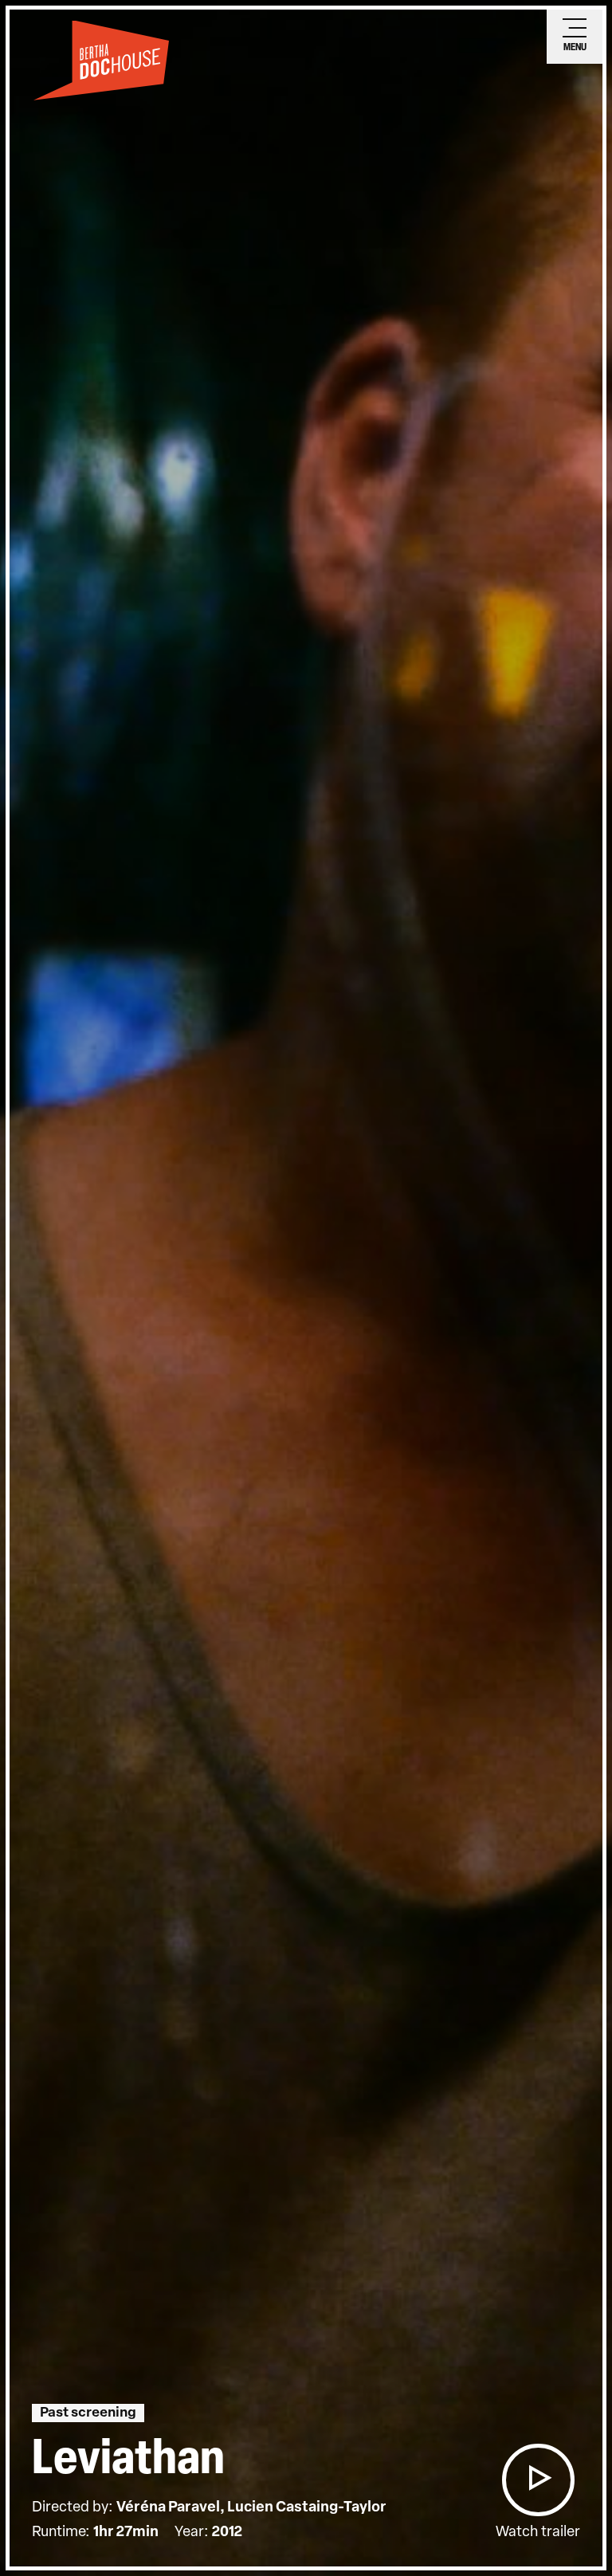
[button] (538, 2480)
